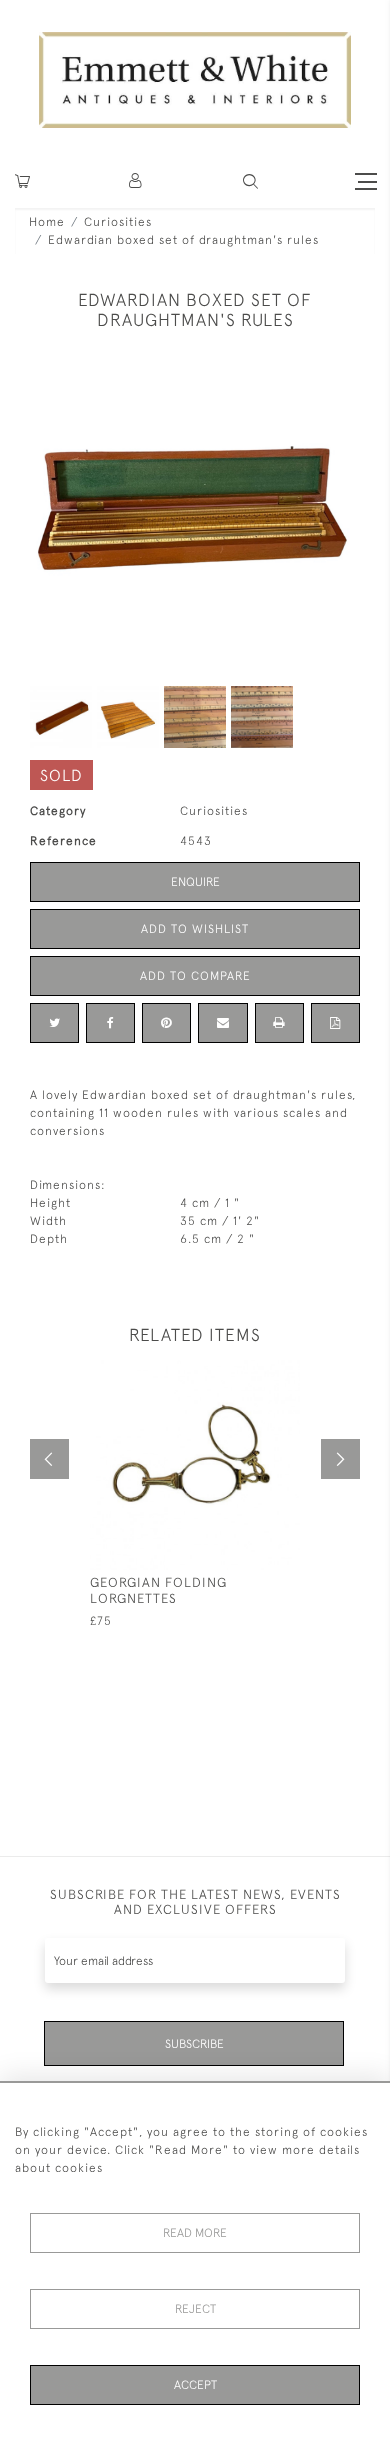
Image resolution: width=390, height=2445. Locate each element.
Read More (195, 2233)
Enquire (195, 882)
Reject (195, 2309)
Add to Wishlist (195, 929)
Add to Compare (195, 976)
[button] (250, 181)
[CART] (22, 181)
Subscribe (194, 2044)
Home (47, 222)
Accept (195, 2385)
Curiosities (118, 222)
